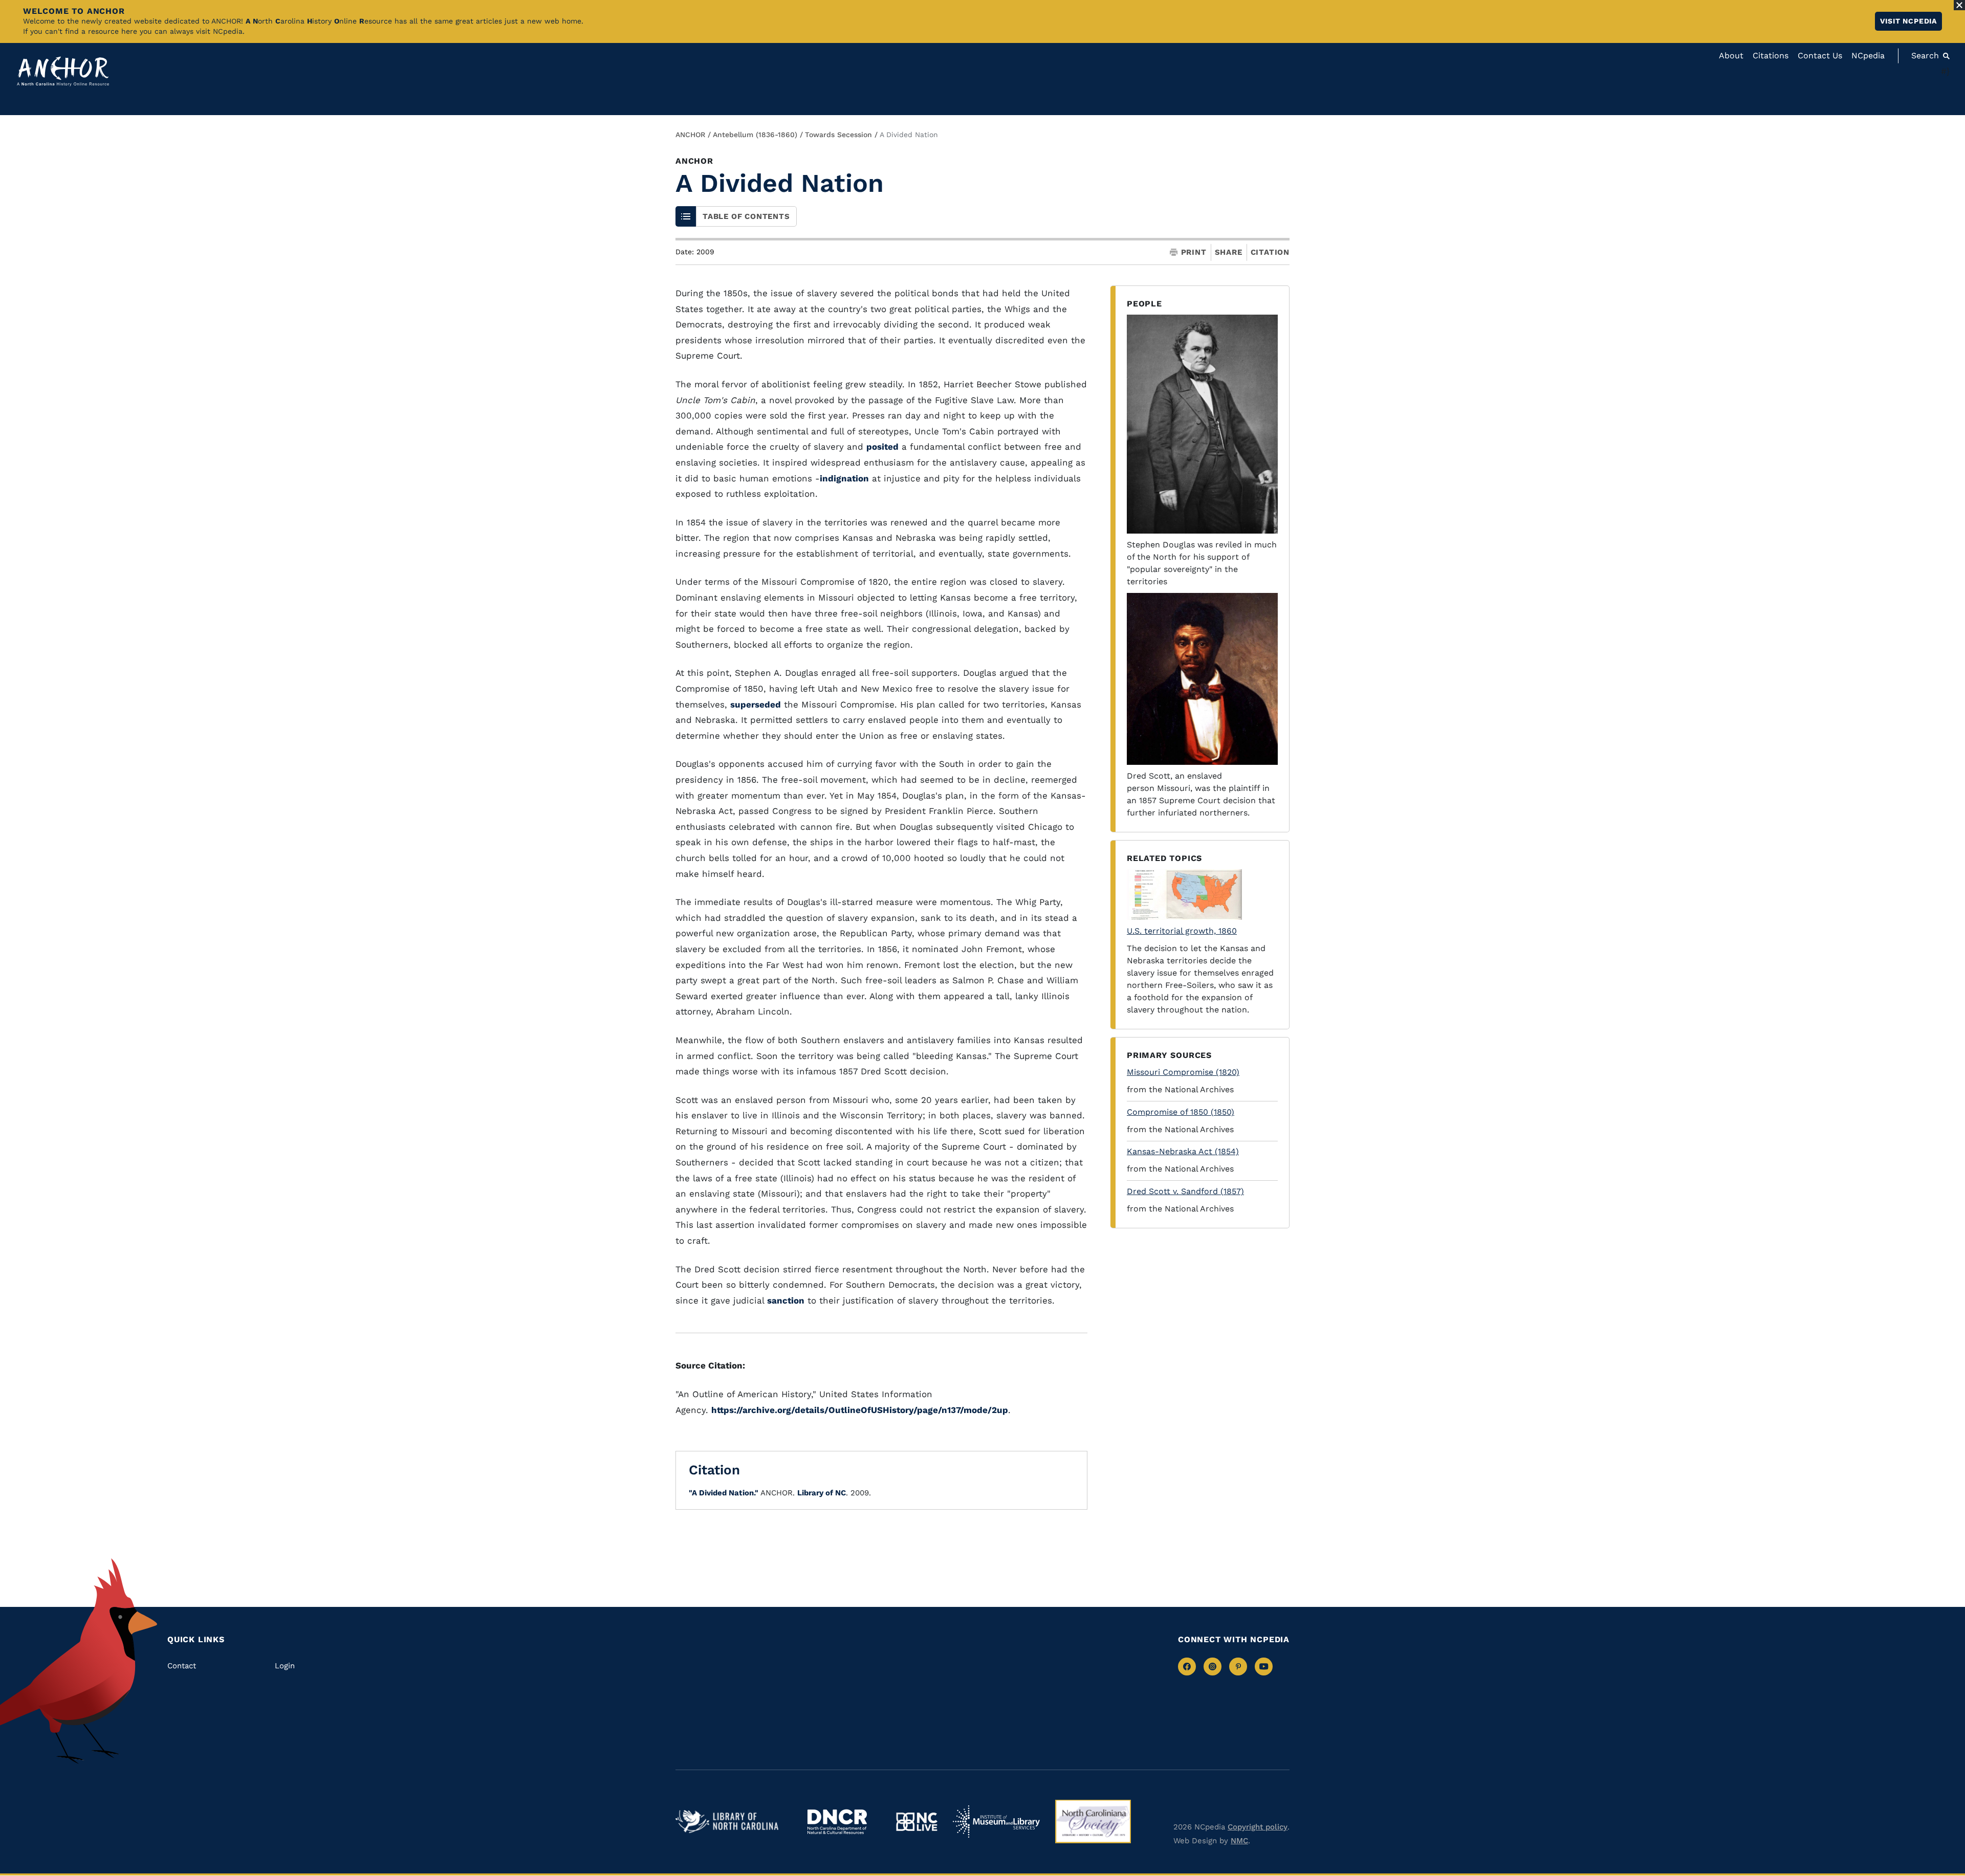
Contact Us (1820, 56)
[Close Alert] (1959, 5)
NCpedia (1868, 56)
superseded (756, 704)
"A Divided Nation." (724, 1493)
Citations (1771, 56)
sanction (786, 1300)
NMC (1239, 1841)
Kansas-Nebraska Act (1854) (1183, 1151)
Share (1229, 252)
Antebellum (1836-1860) (755, 135)
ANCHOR (690, 135)
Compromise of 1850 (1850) (1181, 1112)
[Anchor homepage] (63, 71)
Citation (1270, 252)
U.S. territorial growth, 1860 (1182, 931)
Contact (182, 1666)
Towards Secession (838, 135)
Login (285, 1666)
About (1731, 56)
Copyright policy (1258, 1827)
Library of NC (822, 1493)
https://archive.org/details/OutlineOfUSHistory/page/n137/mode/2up (860, 1410)
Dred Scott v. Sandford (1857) (1185, 1191)
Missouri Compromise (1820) (1183, 1072)
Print (1194, 252)
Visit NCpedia (1908, 21)
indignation (844, 478)
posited (882, 447)
